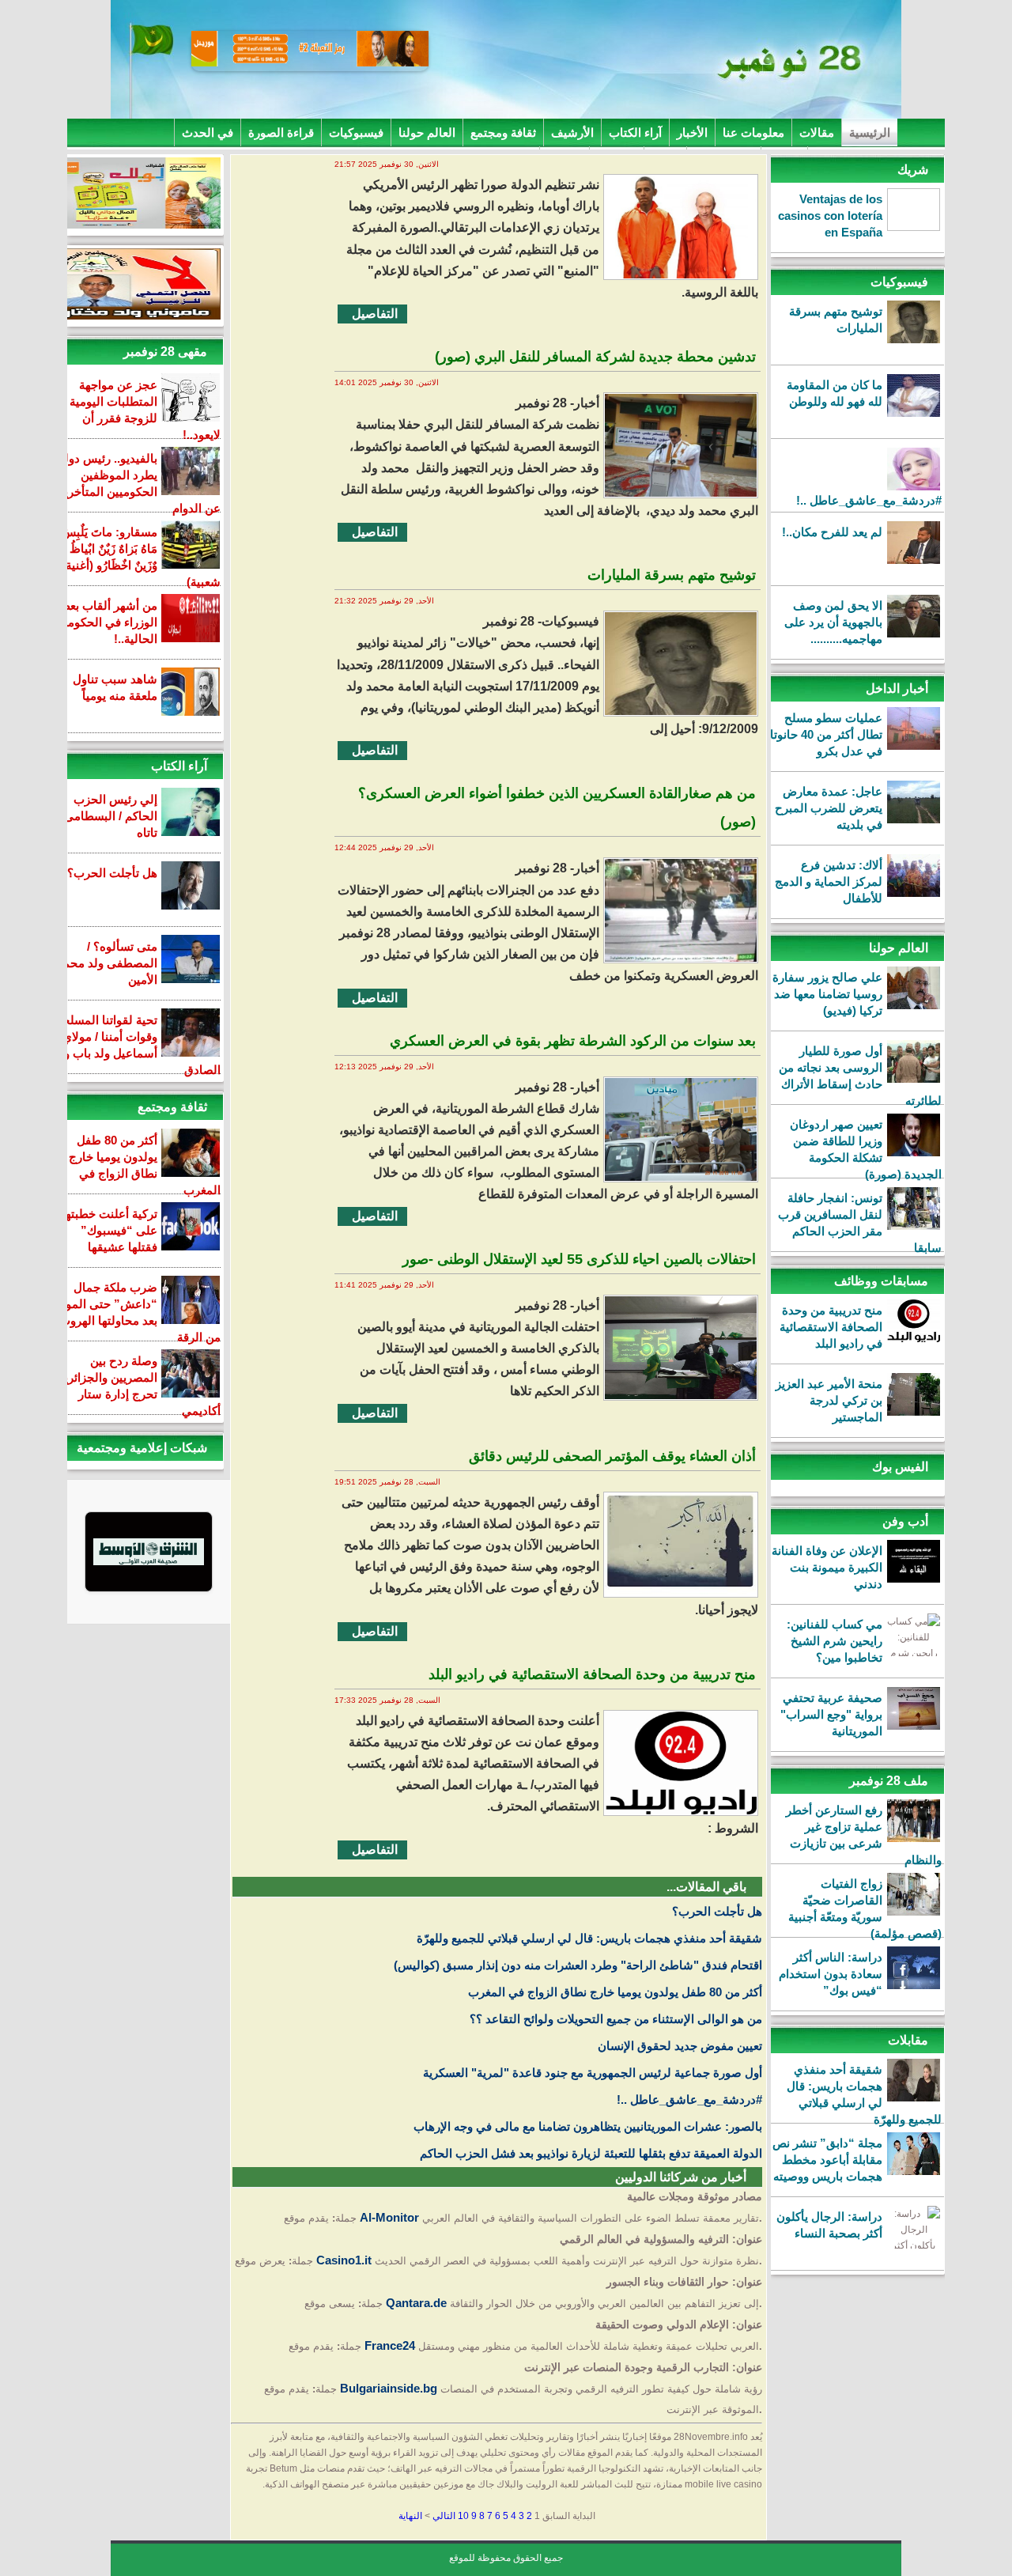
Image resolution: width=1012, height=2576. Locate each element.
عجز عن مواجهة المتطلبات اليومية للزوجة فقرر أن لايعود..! (145, 410)
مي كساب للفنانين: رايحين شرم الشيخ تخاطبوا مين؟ (835, 1641)
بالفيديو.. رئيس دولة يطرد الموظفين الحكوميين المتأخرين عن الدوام (138, 483)
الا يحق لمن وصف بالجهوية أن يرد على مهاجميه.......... (833, 622)
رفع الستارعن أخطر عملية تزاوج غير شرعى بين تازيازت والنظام (864, 1835)
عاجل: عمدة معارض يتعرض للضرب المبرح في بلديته (829, 808)
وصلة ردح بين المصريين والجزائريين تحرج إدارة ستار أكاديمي (136, 1386)
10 (463, 2516)
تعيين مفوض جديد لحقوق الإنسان (680, 2046)
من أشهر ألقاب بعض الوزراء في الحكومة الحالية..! (107, 622)
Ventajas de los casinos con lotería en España (830, 216)
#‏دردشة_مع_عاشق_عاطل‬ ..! (869, 500)
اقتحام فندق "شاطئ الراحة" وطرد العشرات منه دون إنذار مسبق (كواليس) (578, 1965)
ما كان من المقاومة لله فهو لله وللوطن (835, 393)
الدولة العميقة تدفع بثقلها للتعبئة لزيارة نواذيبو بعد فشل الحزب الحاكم (591, 2153)
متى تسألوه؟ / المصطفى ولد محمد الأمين (107, 963)
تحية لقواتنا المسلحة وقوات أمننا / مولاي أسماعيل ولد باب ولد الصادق (137, 1045)
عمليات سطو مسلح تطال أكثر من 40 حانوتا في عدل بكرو (826, 734)
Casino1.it (344, 2260)
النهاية (410, 2516)
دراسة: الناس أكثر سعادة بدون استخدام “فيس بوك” (831, 1974)
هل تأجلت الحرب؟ (717, 1911)
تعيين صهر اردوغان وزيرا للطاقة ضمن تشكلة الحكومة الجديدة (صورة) (866, 1149)
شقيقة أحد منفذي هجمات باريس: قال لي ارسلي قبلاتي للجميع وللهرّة (864, 2094)
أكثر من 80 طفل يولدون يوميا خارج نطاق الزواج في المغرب (615, 1992)
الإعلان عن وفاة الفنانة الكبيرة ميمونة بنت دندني (827, 1567)
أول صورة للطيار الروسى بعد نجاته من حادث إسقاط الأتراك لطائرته (860, 1076)
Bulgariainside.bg (389, 2388)
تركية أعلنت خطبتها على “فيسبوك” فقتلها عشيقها (110, 1230)
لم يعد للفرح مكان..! (832, 532)
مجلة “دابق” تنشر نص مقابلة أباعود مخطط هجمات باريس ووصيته (827, 2160)
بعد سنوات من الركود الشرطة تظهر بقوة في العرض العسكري (573, 1041)
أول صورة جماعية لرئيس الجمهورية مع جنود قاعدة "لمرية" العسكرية (593, 2073)
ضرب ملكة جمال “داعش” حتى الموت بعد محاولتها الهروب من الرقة (138, 1312)
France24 (390, 2345)
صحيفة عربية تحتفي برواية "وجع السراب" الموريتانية (831, 1714)
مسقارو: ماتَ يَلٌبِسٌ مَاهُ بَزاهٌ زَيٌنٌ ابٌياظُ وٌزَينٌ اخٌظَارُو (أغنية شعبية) (141, 557)
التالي (444, 2516)
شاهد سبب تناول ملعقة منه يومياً (115, 687)
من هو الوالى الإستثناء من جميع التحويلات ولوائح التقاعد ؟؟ (616, 2019)
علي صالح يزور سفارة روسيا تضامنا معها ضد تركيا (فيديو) (827, 994)
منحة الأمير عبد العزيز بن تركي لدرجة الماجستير (829, 1400)
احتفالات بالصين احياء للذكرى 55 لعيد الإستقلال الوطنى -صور (579, 1259)
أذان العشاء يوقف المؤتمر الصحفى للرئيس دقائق (612, 1456)
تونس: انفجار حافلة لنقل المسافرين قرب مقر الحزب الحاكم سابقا (860, 1223)
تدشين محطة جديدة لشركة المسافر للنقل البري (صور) (595, 357)
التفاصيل (375, 314)
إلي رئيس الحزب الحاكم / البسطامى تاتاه (111, 816)
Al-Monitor (389, 2217)
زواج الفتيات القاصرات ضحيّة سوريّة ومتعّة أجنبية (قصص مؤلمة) (865, 1908)
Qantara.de (416, 2303)
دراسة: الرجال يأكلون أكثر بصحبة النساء (829, 2225)
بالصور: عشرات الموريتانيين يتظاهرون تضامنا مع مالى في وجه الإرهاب (588, 2126)
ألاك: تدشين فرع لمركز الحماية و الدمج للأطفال (829, 881)
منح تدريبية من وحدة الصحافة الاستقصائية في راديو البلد (831, 1327)
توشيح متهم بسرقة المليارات (836, 320)
